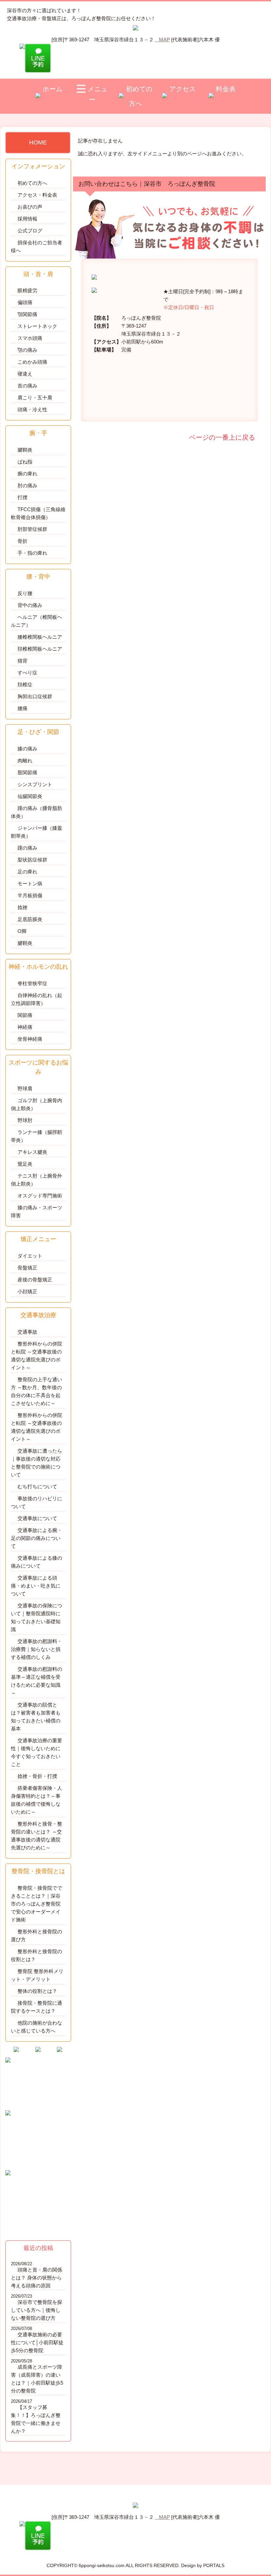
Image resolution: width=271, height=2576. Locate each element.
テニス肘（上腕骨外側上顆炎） (37, 1180)
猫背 (22, 661)
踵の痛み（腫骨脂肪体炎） (37, 812)
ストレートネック (37, 326)
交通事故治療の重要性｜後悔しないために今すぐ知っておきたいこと (37, 1752)
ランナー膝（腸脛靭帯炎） (37, 1136)
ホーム (53, 89)
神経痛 (25, 1027)
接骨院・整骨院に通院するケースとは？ (37, 2007)
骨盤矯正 (27, 1268)
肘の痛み (27, 485)
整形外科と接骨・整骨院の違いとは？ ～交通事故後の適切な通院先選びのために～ (37, 1836)
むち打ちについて (37, 1487)
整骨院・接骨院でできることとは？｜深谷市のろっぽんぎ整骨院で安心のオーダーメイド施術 (37, 1904)
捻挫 (22, 907)
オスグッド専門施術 (40, 1196)
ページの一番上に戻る (221, 437)
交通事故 (27, 1332)
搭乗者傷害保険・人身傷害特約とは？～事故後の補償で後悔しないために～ (37, 1800)
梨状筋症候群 (32, 860)
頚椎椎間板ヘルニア (40, 649)
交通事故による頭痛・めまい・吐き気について (36, 1586)
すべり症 (27, 673)
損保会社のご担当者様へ (37, 246)
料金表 (226, 89)
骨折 (22, 541)
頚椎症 (25, 684)
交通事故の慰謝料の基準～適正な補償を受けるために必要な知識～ (37, 1681)
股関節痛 (27, 772)
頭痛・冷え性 (32, 409)
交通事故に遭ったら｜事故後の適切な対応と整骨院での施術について (37, 1463)
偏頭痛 (25, 302)
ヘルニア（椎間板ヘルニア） (37, 621)
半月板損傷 (30, 895)
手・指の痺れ (32, 553)
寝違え (25, 374)
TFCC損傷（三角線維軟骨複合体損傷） (38, 513)
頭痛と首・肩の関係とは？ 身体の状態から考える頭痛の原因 (37, 2278)
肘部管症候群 (32, 529)
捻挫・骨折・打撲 (37, 1776)
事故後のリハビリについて (37, 1502)
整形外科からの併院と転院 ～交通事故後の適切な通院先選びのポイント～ (37, 1356)
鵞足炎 (25, 1164)
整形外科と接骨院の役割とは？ (37, 1955)
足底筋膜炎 (30, 919)
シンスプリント (35, 784)
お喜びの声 (30, 207)
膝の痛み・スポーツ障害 (37, 1211)
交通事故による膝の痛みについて (37, 1562)
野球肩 (25, 1088)
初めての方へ (139, 96)
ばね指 (25, 462)
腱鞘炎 (25, 450)
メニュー (97, 94)
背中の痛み (30, 605)
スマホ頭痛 (30, 338)
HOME (38, 142)
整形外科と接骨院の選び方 (37, 1935)
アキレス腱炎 (32, 1152)
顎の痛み (27, 350)
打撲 (22, 497)
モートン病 (30, 884)
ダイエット (30, 1256)
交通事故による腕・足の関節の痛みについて (37, 1538)
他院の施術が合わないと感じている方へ (37, 2027)
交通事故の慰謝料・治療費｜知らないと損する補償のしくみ (37, 1649)
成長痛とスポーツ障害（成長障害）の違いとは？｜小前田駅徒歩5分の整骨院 (37, 2379)
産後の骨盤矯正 (35, 1280)
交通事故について (37, 1518)
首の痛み (27, 386)
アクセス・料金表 (37, 195)
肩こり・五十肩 (35, 398)
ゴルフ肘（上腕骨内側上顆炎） (37, 1104)
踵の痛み (27, 848)
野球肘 (25, 1120)
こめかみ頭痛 (32, 362)
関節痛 (25, 1015)
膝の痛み (27, 749)
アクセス (182, 89)
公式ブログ (30, 231)
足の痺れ (27, 872)
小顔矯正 (27, 1291)
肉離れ (25, 761)
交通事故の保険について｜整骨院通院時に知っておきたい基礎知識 (37, 1617)
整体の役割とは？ (37, 1991)
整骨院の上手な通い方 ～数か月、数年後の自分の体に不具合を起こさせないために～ (37, 1391)
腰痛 (22, 708)
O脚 (22, 931)
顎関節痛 (27, 314)
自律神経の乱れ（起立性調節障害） (37, 999)
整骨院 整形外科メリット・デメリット (37, 1975)
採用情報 (27, 219)
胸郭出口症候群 (35, 696)
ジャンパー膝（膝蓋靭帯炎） (37, 832)
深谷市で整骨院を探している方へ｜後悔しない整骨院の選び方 (37, 2310)
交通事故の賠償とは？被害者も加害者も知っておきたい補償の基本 (36, 1717)
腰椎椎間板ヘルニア (40, 637)
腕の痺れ (27, 474)
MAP (164, 40)
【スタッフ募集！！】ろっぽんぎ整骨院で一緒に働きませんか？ (36, 2419)
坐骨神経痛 (30, 1039)
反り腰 (25, 593)
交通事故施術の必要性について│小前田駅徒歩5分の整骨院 (37, 2342)
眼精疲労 (27, 290)
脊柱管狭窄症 (32, 983)
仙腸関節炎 (30, 796)
